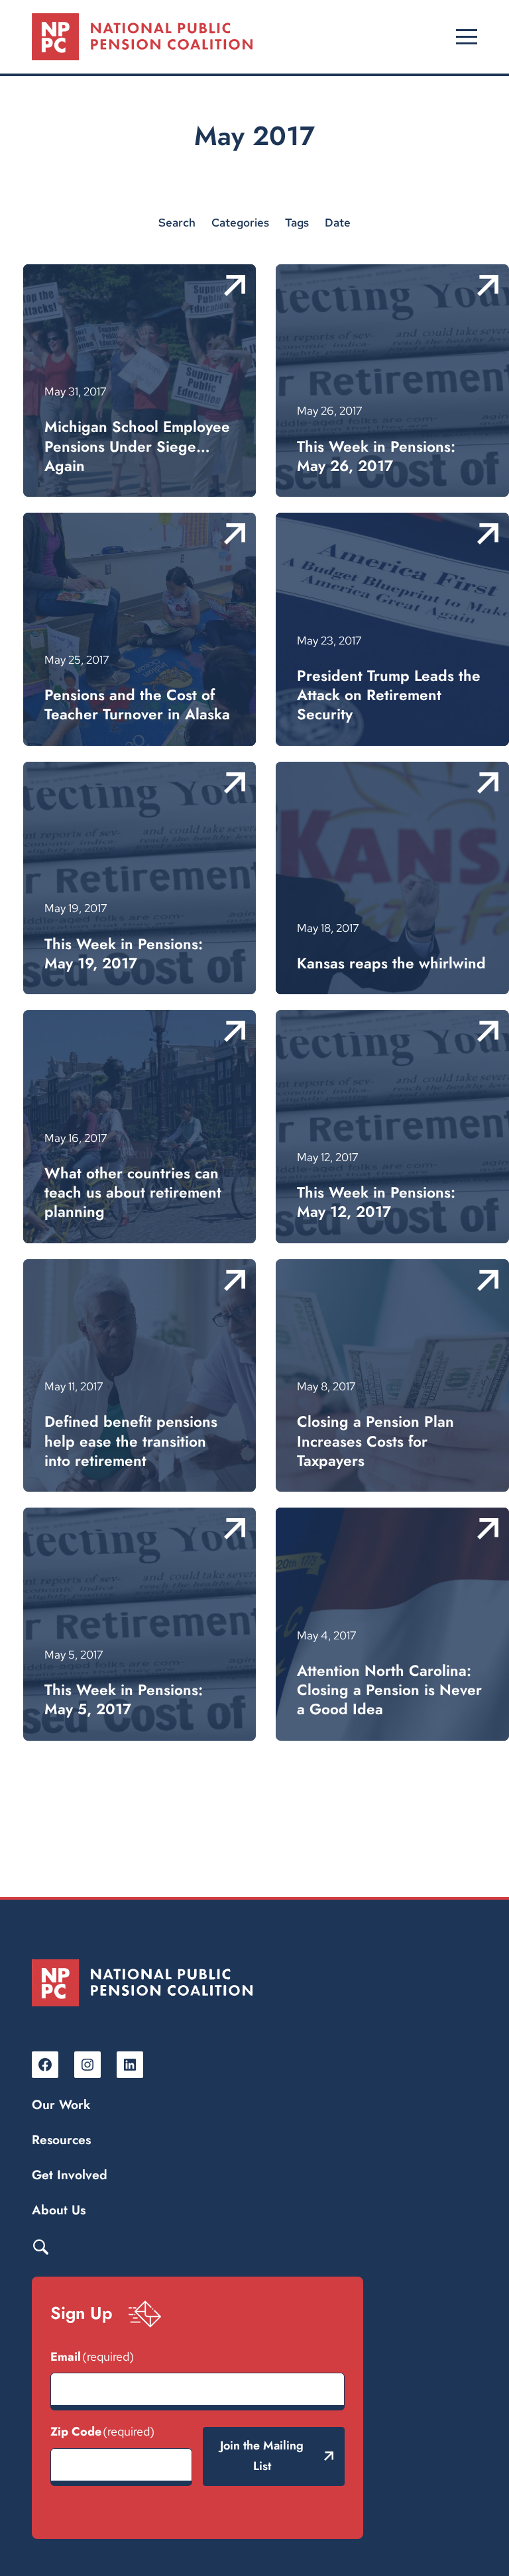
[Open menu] (467, 37)
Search (40, 2246)
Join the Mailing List (262, 2456)
